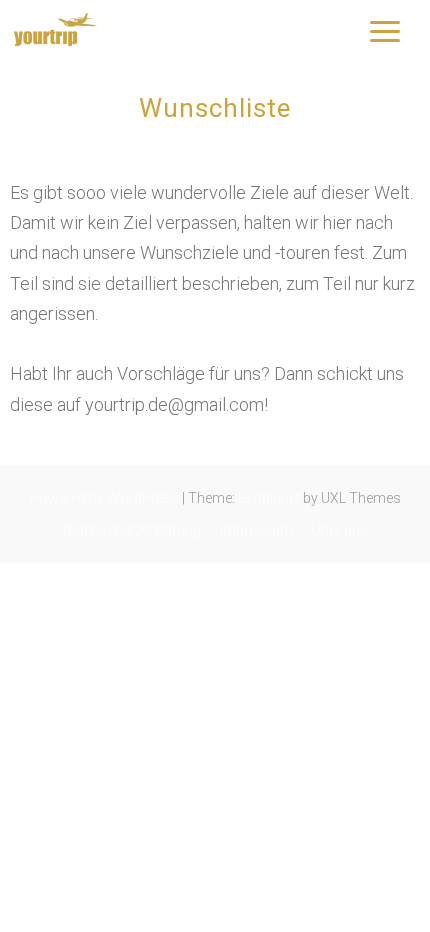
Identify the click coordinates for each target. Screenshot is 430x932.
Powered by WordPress (104, 498)
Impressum (256, 530)
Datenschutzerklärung (132, 530)
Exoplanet (269, 498)
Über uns (340, 530)
